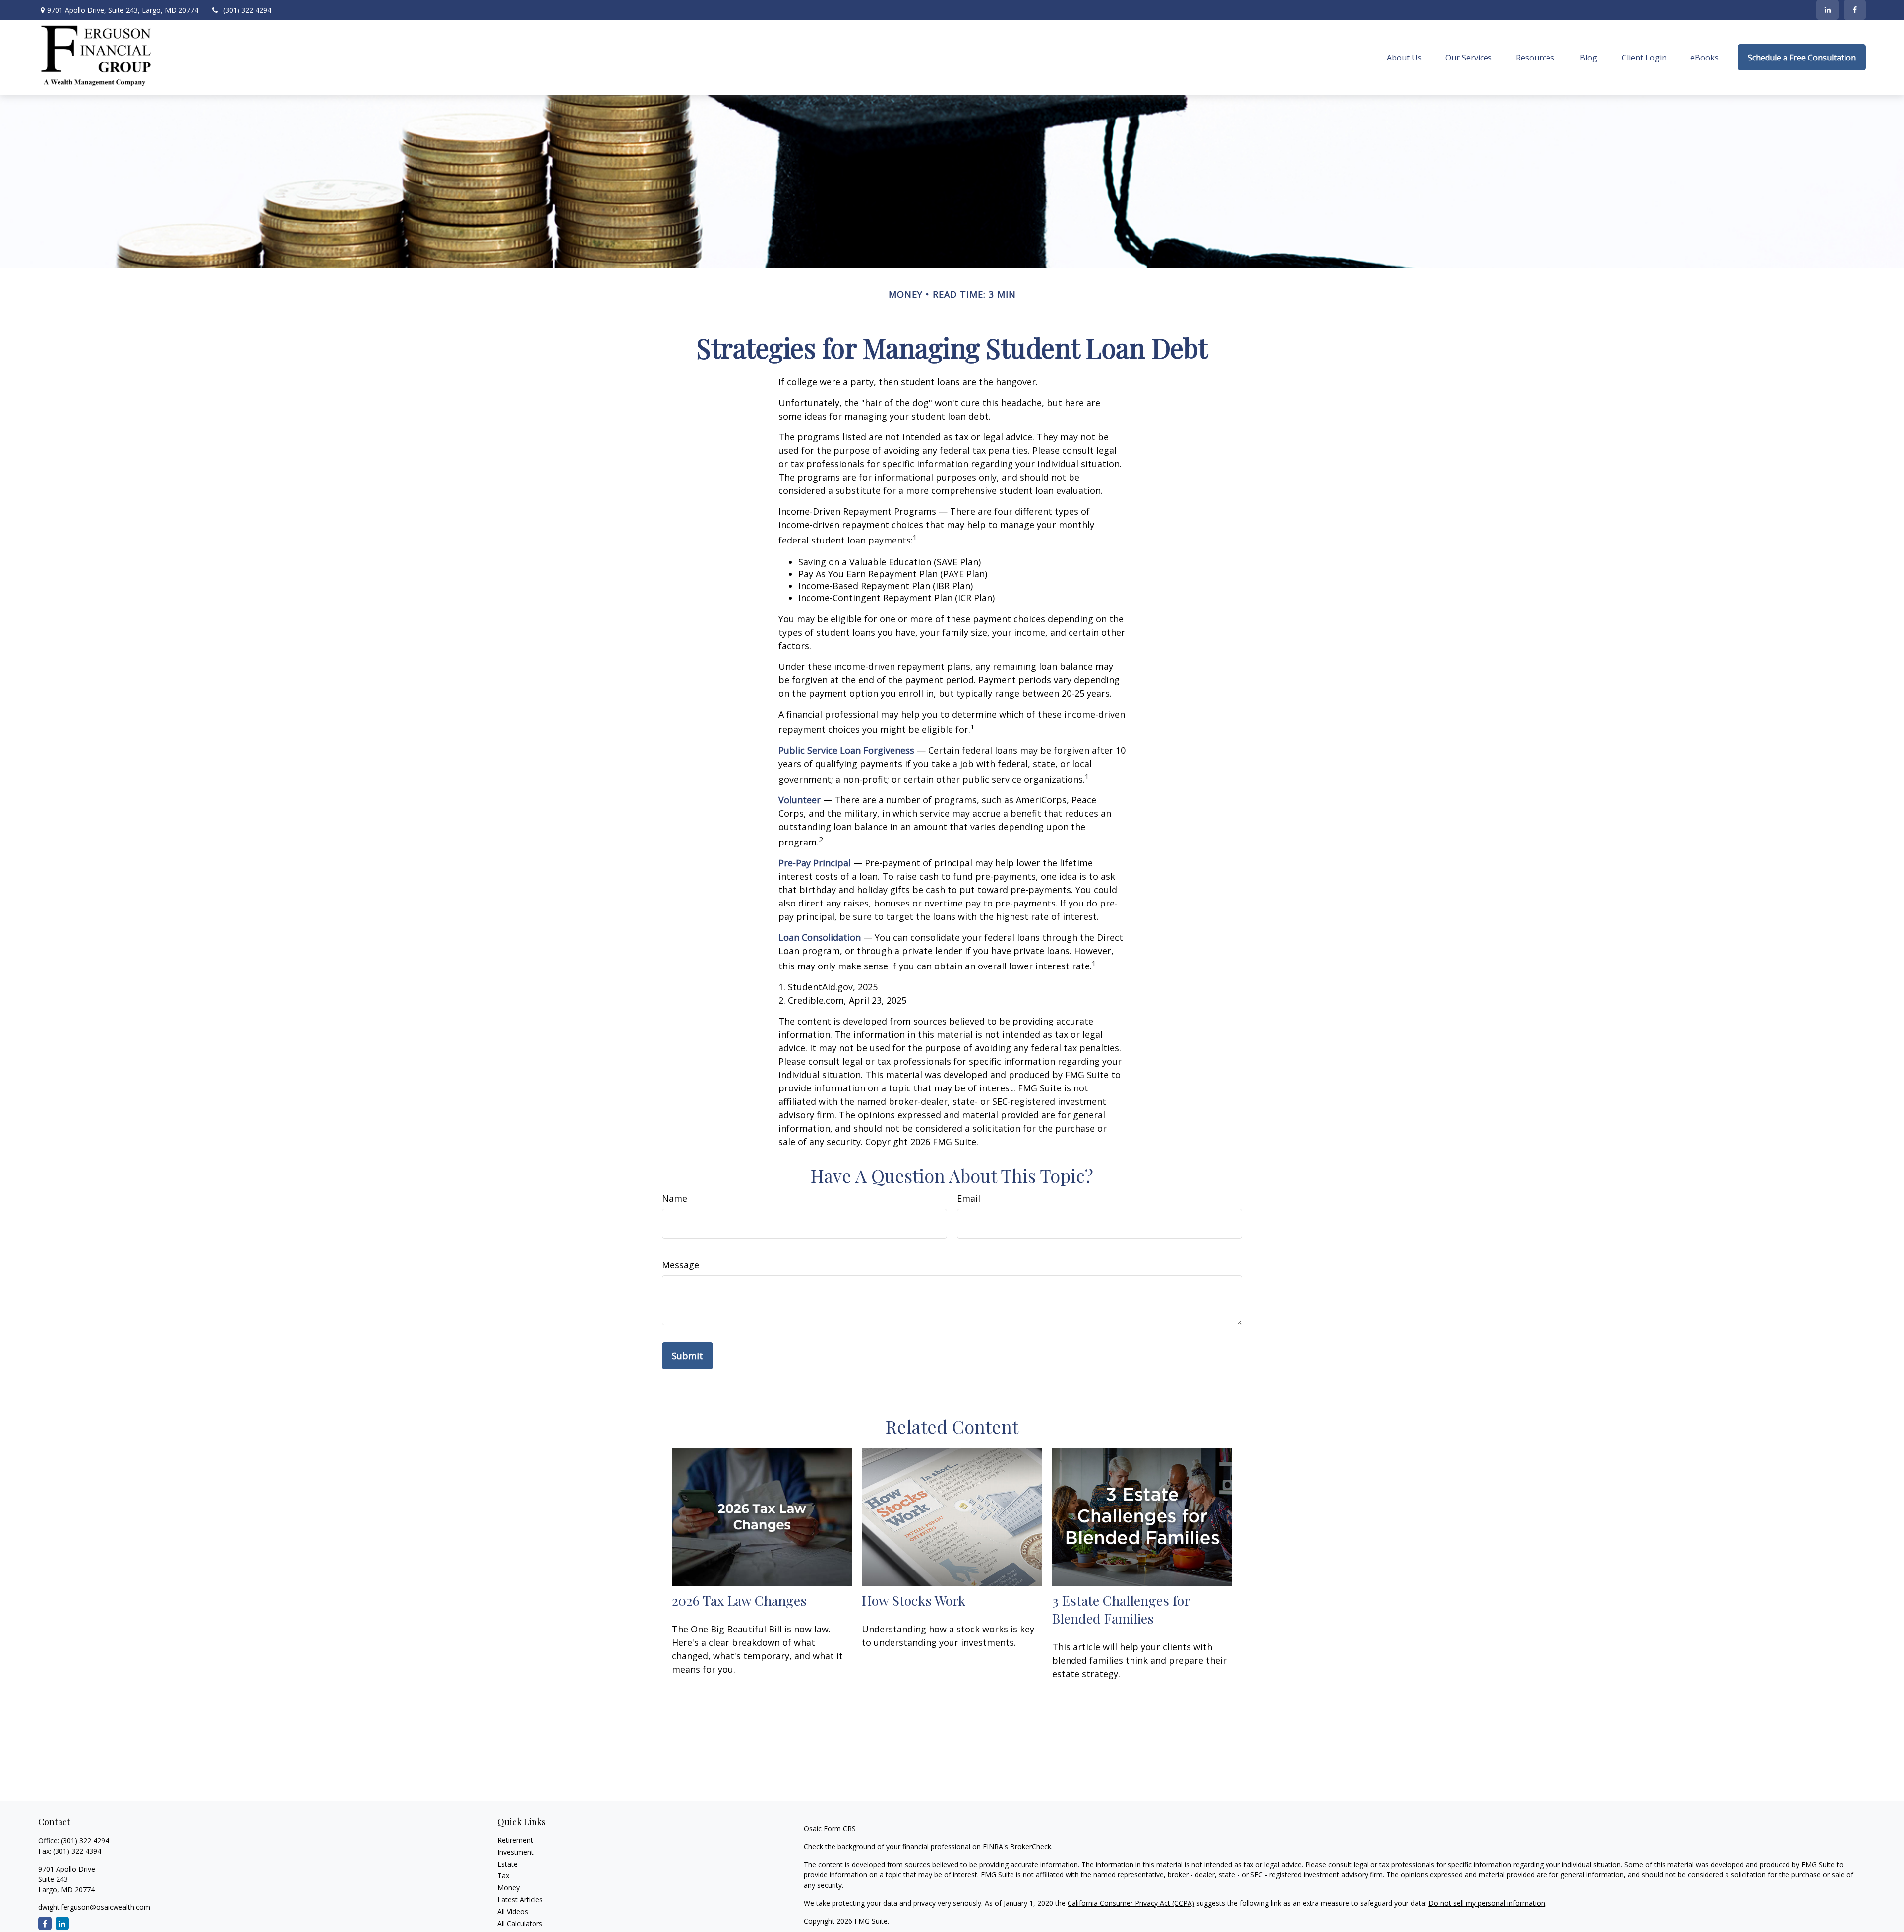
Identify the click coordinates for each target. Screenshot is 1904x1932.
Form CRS (840, 1829)
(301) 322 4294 (247, 10)
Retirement (515, 1840)
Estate (507, 1864)
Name (675, 1198)
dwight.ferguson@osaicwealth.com (94, 1907)
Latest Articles (520, 1900)
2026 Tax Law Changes (739, 1600)
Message (681, 1265)
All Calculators (520, 1923)
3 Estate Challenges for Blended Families (1121, 1609)
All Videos (513, 1911)
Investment (515, 1852)
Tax (503, 1876)
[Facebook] (1855, 10)
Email (969, 1198)
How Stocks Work (914, 1600)
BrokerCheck (1031, 1846)
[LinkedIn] (1827, 10)
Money (508, 1888)
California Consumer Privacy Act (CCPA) (1131, 1903)
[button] (1404, 58)
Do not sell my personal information (1487, 1903)
